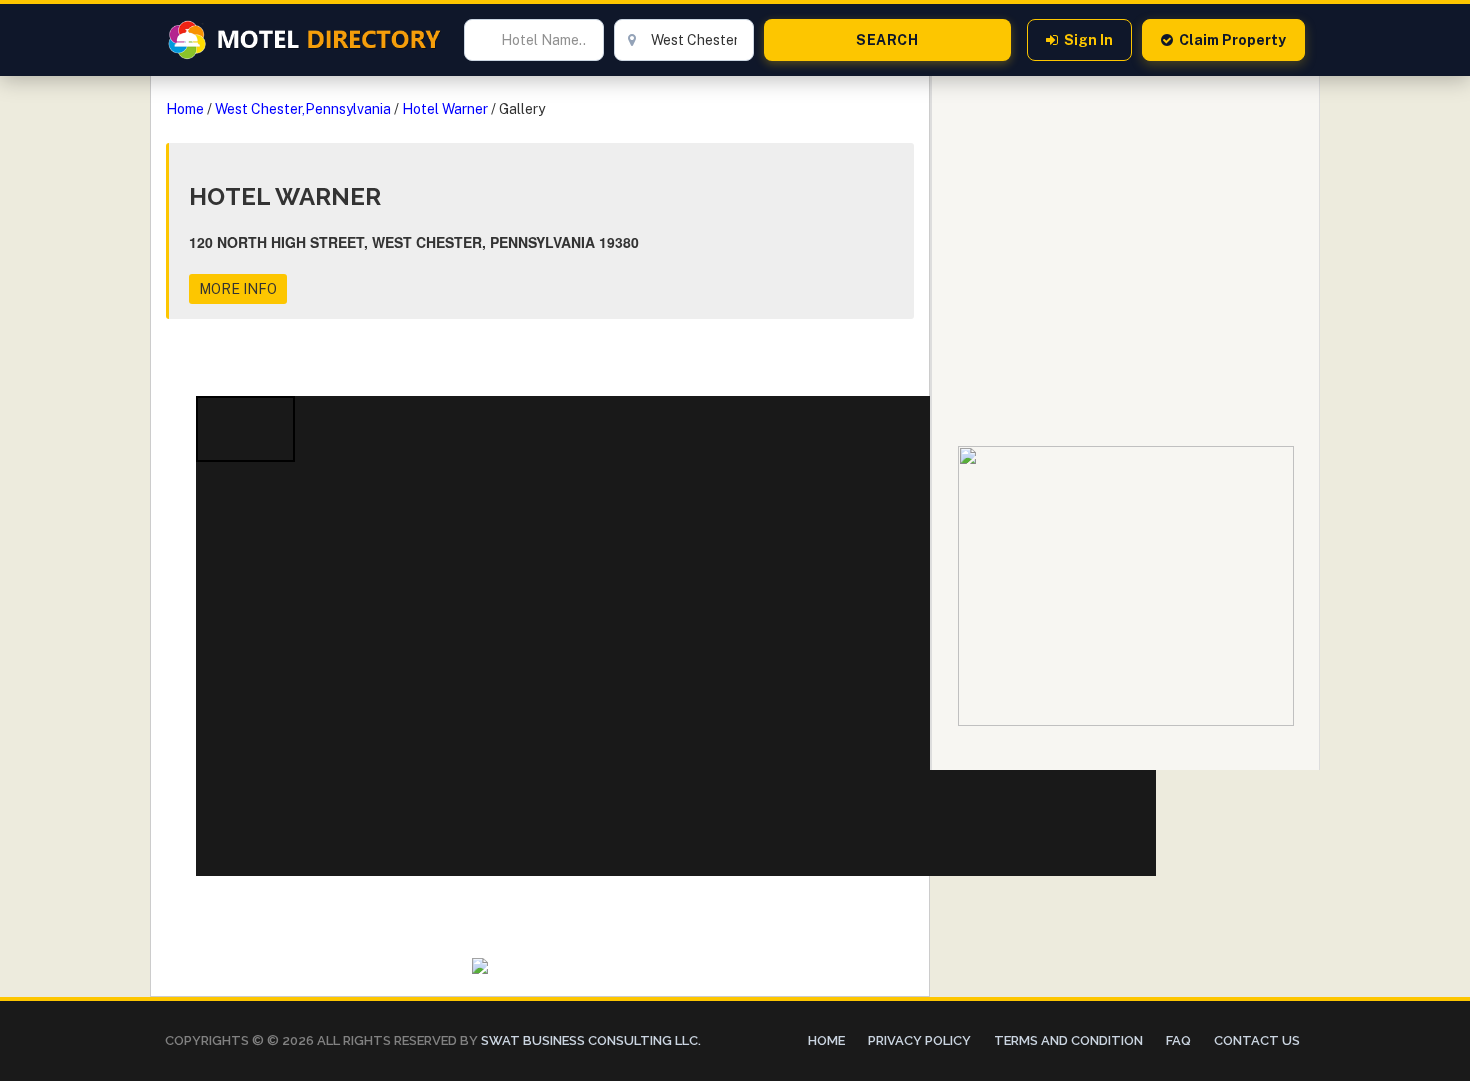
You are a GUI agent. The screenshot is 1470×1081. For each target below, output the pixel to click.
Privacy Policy (919, 1040)
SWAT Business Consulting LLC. (589, 1040)
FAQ (1178, 1040)
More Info (238, 289)
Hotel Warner (445, 109)
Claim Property (1232, 40)
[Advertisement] (1125, 216)
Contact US (1257, 1040)
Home (185, 109)
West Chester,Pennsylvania (303, 109)
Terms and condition (1068, 1040)
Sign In (1088, 40)
